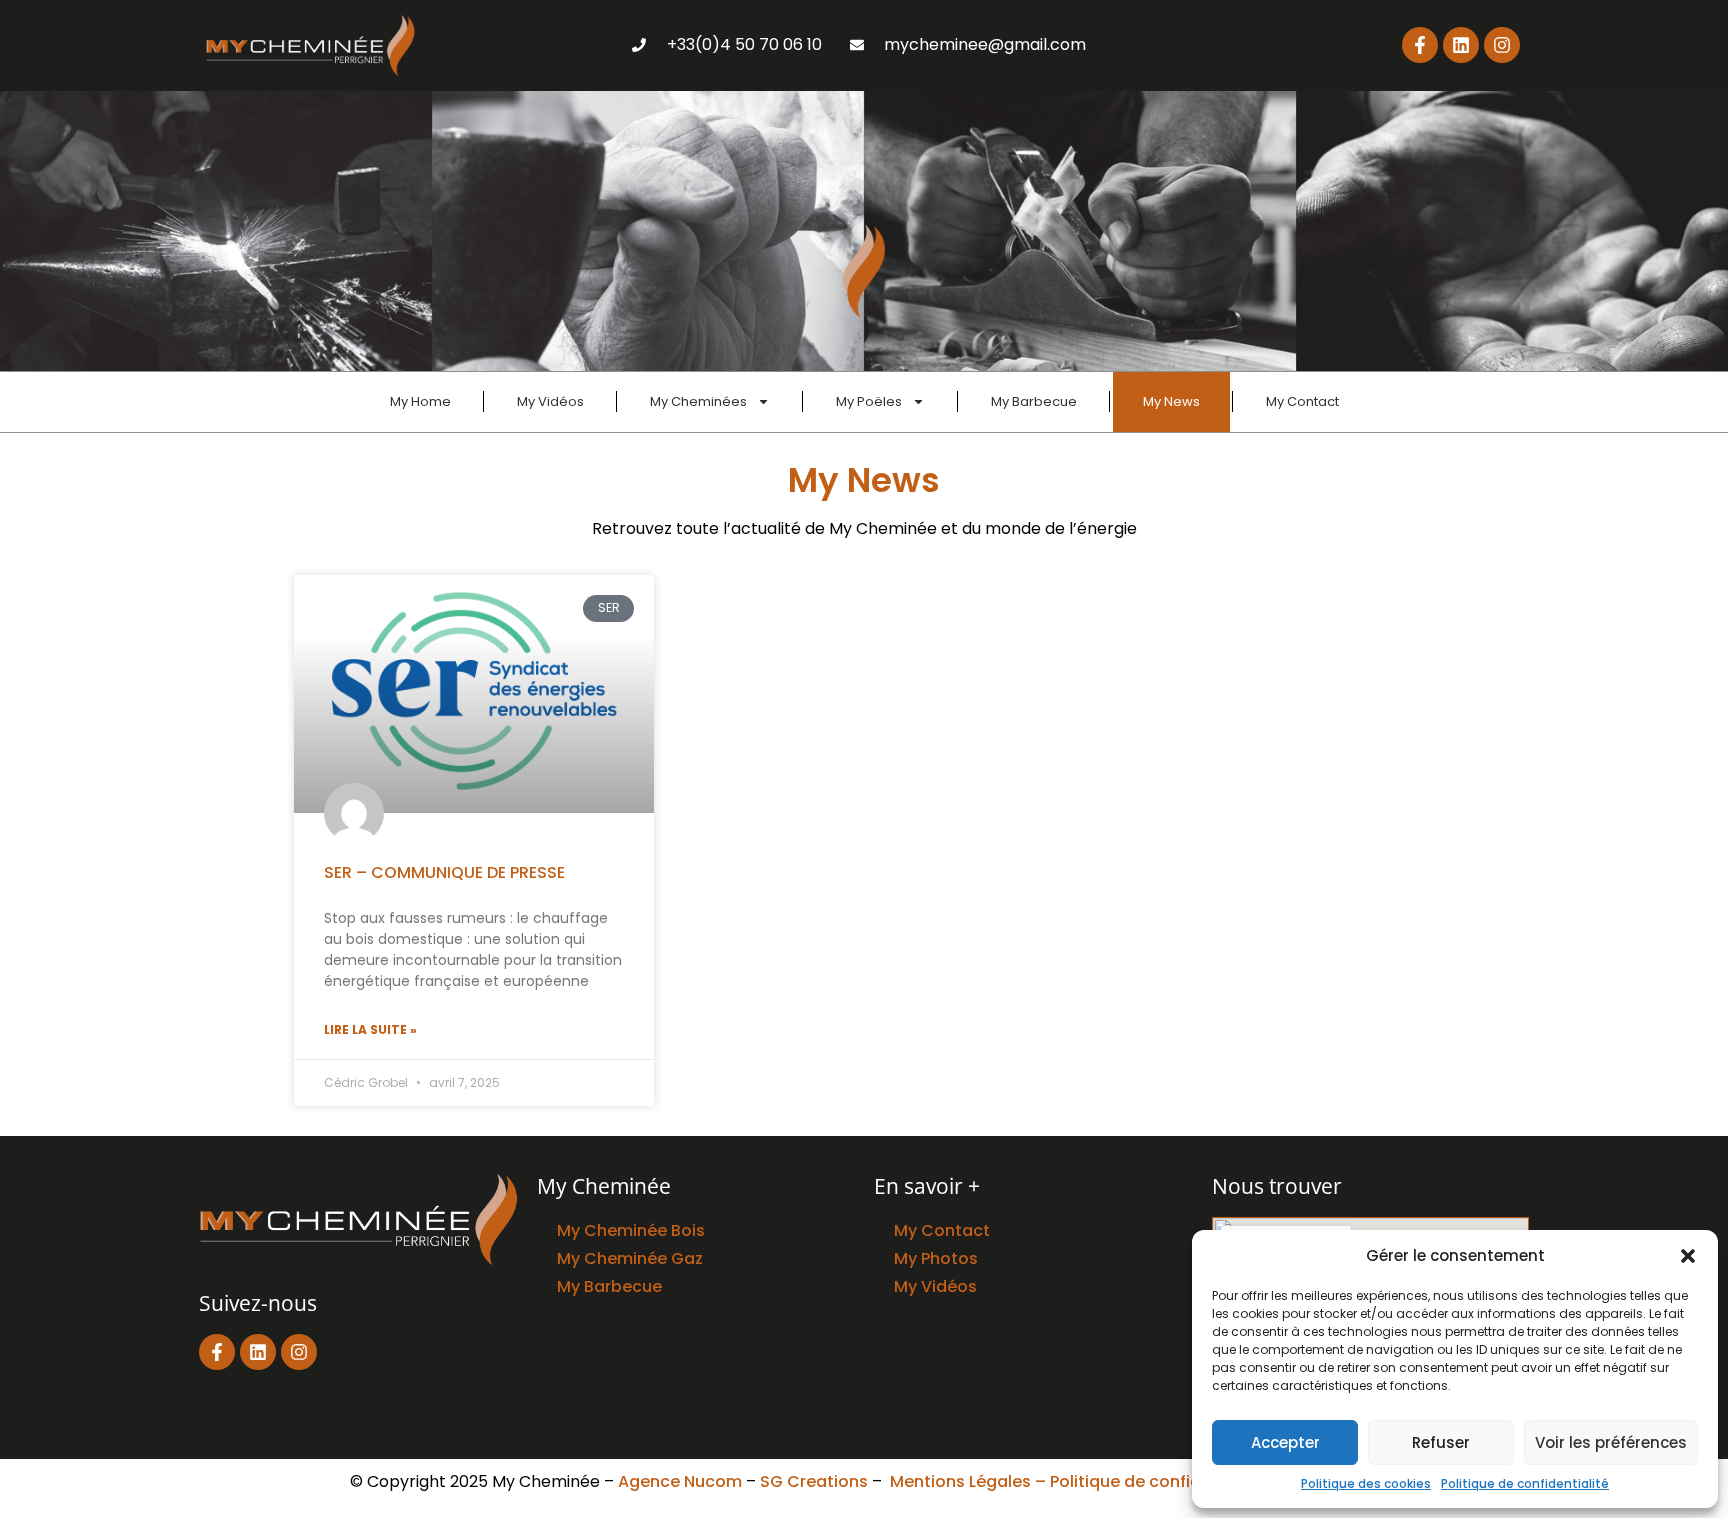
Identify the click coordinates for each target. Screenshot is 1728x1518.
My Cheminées (698, 401)
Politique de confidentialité (1525, 1483)
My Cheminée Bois (631, 1230)
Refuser (1441, 1442)
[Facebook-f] (1420, 45)
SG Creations (814, 1481)
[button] (1688, 1256)
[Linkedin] (1461, 45)
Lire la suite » (370, 1029)
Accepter (1285, 1442)
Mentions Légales (960, 1481)
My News (1171, 401)
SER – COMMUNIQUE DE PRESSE (444, 872)
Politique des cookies (1366, 1483)
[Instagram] (1502, 45)
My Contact (1302, 401)
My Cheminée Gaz (630, 1258)
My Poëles (869, 401)
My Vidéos (550, 401)
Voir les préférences (1611, 1442)
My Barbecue (1034, 401)
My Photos (936, 1258)
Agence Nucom (680, 1481)
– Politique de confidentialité (1151, 1481)
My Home (420, 401)
